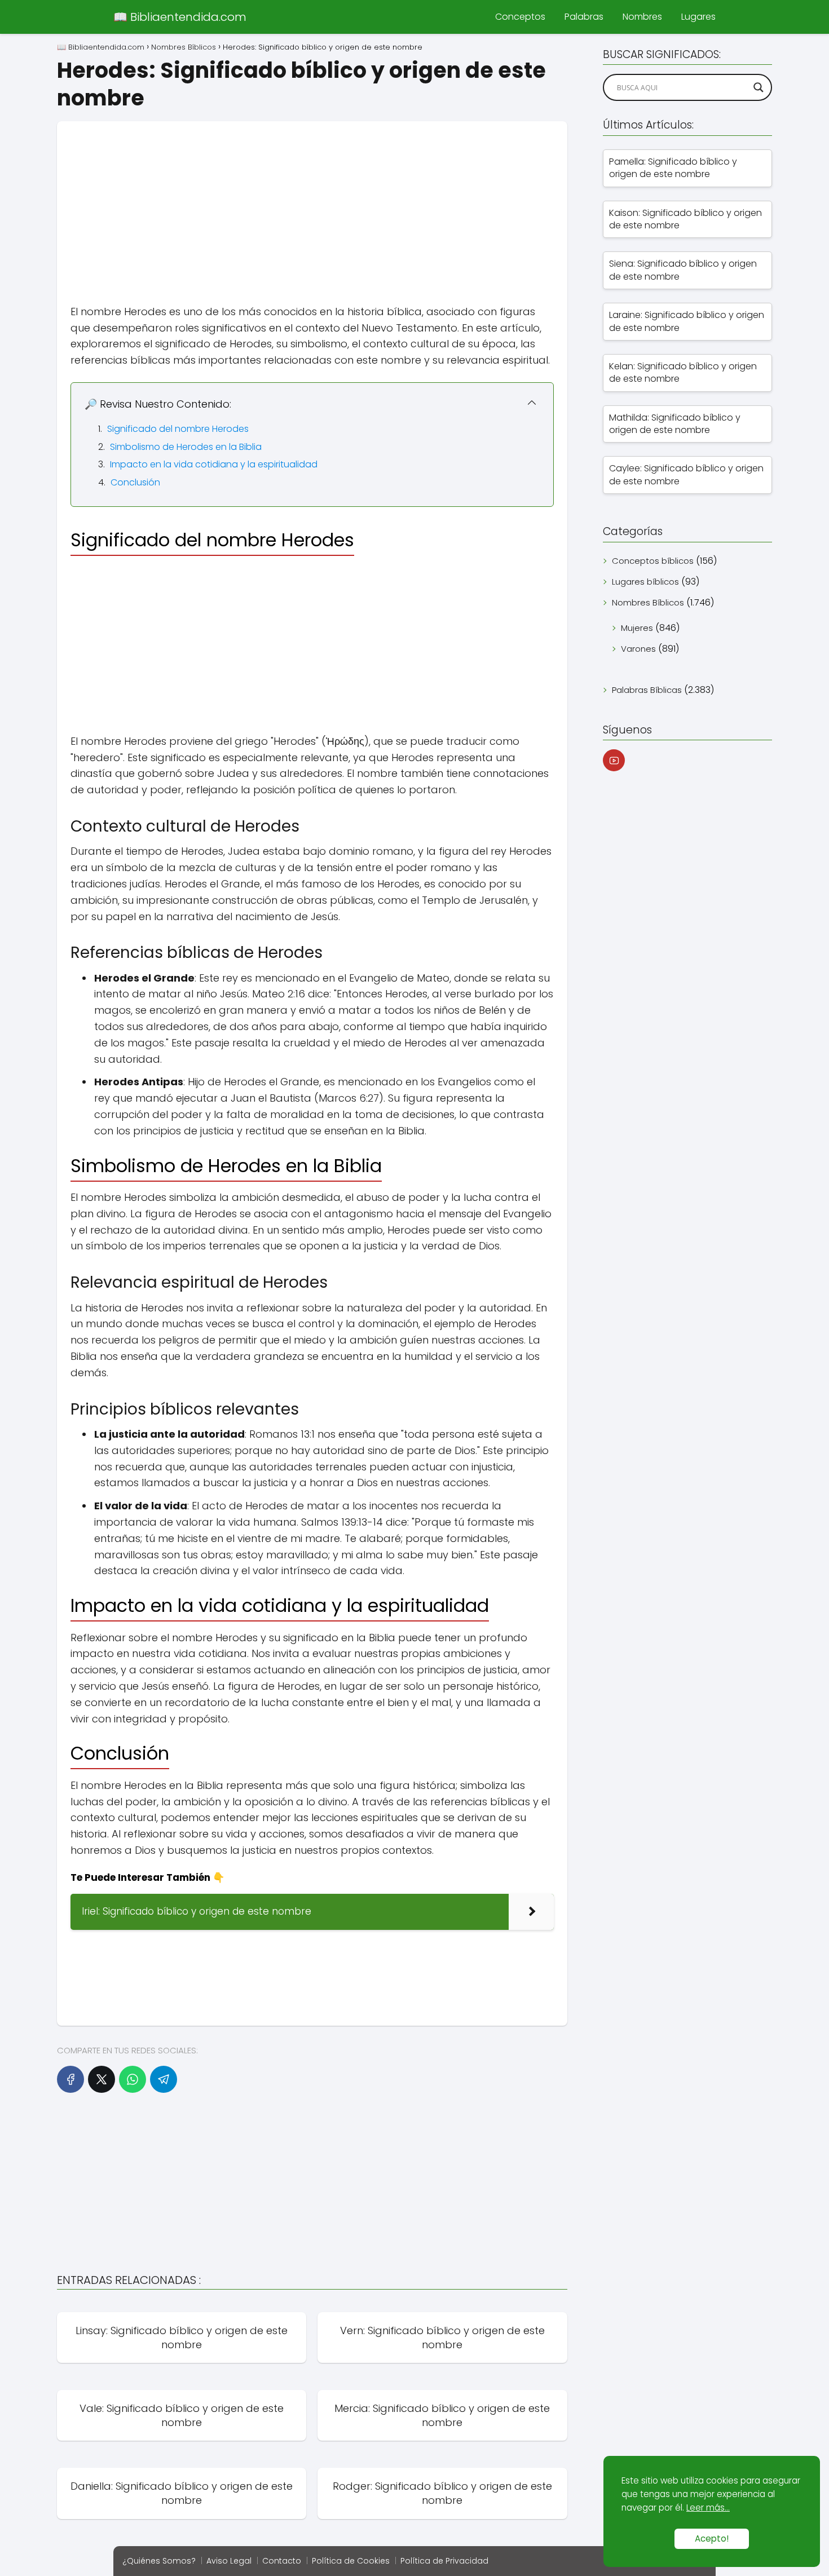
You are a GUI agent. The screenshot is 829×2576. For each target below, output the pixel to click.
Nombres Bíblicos (648, 602)
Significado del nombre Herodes (178, 429)
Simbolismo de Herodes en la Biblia (186, 447)
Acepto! (712, 2539)
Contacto (282, 2561)
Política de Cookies (351, 2561)
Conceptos (520, 17)
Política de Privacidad (444, 2561)
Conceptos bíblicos (653, 561)
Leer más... (708, 2507)
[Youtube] (614, 760)
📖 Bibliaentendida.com (180, 17)
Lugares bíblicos (645, 582)
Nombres (642, 17)
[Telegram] (164, 2079)
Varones (638, 649)
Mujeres (637, 628)
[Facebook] (70, 2079)
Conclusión (135, 482)
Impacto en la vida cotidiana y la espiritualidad (214, 464)
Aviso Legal (229, 2561)
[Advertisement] (312, 200)
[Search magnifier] (759, 87)
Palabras (584, 17)
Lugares (698, 17)
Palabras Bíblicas (647, 690)
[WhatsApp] (133, 2079)
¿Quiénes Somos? (159, 2561)
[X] (102, 2079)
